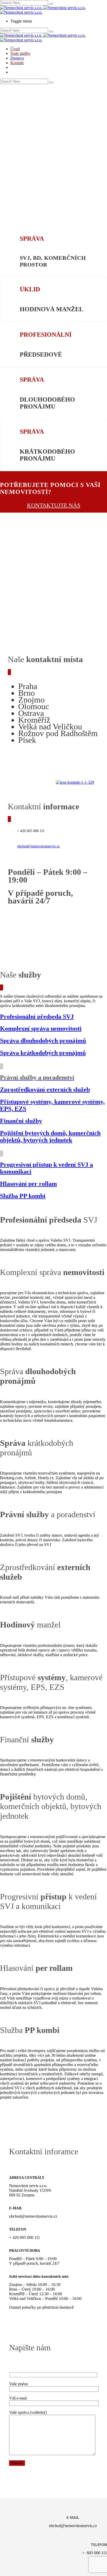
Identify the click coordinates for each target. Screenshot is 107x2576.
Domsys (17, 58)
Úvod (15, 49)
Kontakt (17, 63)
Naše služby (20, 53)
